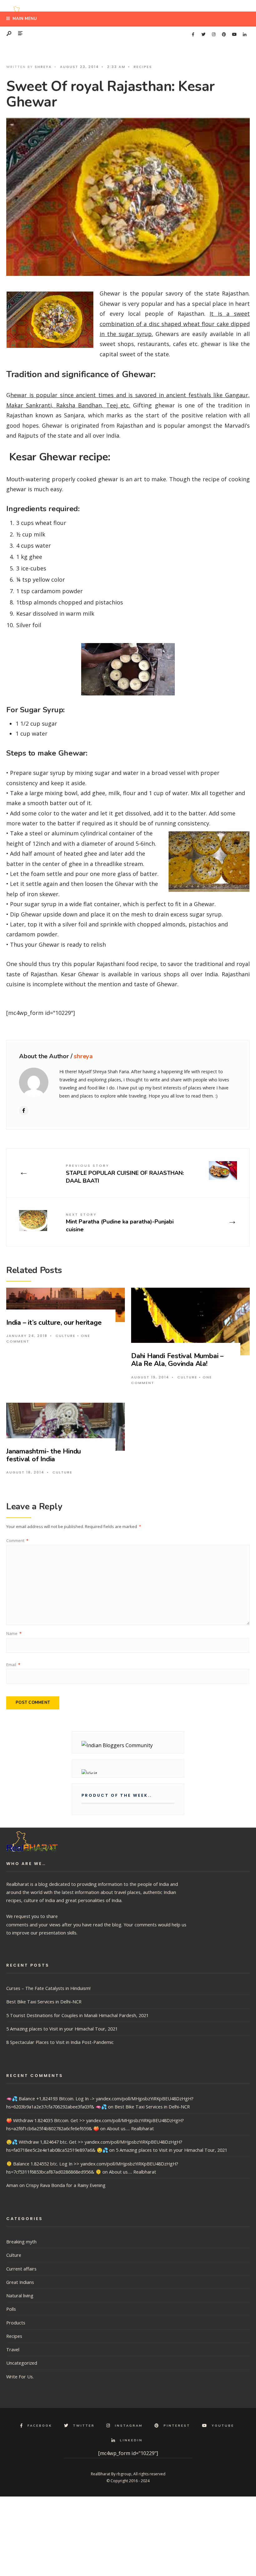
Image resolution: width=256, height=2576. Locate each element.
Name (14, 1633)
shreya (43, 67)
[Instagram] (214, 35)
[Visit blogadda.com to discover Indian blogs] (128, 1772)
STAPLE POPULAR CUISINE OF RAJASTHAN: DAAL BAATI (125, 1174)
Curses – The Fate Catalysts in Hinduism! (48, 1988)
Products (16, 2323)
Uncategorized (22, 2363)
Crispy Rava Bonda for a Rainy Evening (66, 2185)
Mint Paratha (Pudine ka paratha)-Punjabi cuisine (120, 1223)
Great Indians (20, 2282)
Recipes (143, 67)
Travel (13, 2349)
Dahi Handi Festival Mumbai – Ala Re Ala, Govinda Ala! (177, 1360)
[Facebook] (193, 35)
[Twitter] (203, 35)
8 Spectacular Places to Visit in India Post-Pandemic (60, 2042)
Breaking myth (21, 2242)
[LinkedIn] (244, 35)
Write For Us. (20, 2377)
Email (13, 1665)
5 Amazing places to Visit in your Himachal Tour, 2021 (62, 2029)
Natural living (20, 2295)
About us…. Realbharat (130, 2128)
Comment (17, 1540)
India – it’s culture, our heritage (54, 1323)
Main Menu (24, 19)
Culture (66, 1336)
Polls (11, 2309)
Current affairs (21, 2269)
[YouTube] (234, 35)
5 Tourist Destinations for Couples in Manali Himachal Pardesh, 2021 (77, 2015)
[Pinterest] (224, 35)
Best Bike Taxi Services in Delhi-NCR (44, 2002)
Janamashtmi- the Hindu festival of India (44, 1455)
